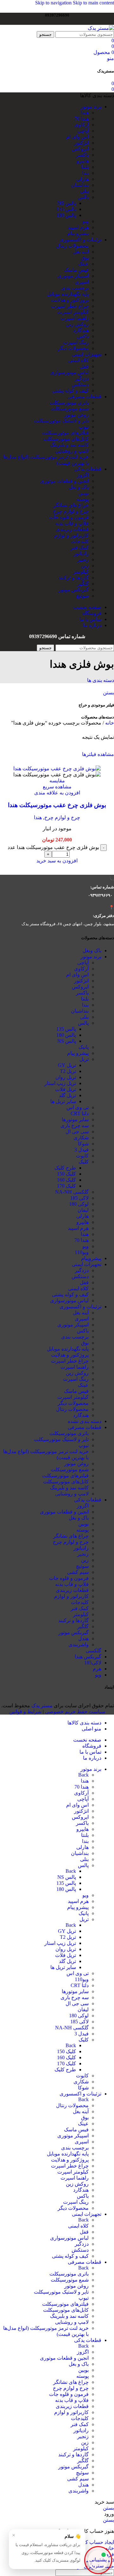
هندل (83, 1639)
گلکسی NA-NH (72, 1192)
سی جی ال (77, 1132)
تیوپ (84, 427)
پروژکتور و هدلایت (70, 300)
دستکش (80, 384)
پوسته (82, 499)
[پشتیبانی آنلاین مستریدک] (98, 2559)
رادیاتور (81, 553)
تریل (84, 1059)
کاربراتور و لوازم (71, 535)
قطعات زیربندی (72, 529)
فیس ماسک (76, 270)
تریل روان (66, 1077)
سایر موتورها (75, 1119)
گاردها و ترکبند (73, 578)
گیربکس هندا (88, 1657)
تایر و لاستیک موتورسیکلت (61, 421)
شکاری (81, 1138)
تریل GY (67, 1065)
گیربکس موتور (73, 590)
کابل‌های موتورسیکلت (66, 439)
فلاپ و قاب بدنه (72, 523)
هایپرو (82, 161)
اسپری (82, 282)
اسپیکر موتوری (73, 276)
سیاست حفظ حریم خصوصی (75, 1712)
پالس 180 (66, 215)
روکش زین (77, 324)
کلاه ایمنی (78, 360)
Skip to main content (93, 3)
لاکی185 (93, 1663)
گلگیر (83, 584)
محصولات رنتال (72, 246)
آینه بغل (81, 252)
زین (85, 566)
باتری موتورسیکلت (69, 403)
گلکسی (94, 1651)
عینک (83, 264)
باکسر (82, 155)
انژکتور (81, 143)
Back (83, 1775)
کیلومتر (81, 572)
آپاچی (83, 131)
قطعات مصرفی (85, 1427)
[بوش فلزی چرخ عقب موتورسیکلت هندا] (57, 769)
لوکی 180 (79, 1204)
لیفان (83, 1210)
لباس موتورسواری (69, 372)
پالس (83, 197)
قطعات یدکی (88, 1500)
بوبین (83, 493)
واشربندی (79, 1645)
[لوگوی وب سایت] (101, 28)
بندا (85, 173)
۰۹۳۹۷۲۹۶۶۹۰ (100, 895)
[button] (57, 861)
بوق (85, 258)
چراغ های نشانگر (71, 505)
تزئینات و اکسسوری (80, 1307)
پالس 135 (66, 209)
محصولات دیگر (73, 348)
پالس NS (67, 203)
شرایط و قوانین (25, 1712)
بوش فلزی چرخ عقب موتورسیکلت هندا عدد (53, 847)
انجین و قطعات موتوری (64, 481)
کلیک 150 (66, 1174)
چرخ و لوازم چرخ (71, 511)
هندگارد (81, 330)
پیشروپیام (91, 1258)
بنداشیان (80, 185)
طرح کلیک (65, 1168)
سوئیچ (82, 596)
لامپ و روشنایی (72, 451)
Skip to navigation (54, 3)
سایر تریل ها (63, 1101)
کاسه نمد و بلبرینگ (69, 445)
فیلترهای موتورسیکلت (65, 433)
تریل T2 (68, 1071)
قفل (84, 366)
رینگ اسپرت (76, 342)
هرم (97, 1669)
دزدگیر (82, 378)
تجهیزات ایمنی (87, 1264)
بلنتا (85, 167)
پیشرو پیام (78, 233)
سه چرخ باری (75, 1126)
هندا (85, 113)
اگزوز (83, 475)
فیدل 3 (82, 1150)
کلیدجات (80, 541)
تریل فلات (66, 1089)
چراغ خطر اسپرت (70, 306)
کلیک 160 (66, 1180)
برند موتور (91, 957)
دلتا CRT (80, 1113)
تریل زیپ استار (60, 1083)
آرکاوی (81, 125)
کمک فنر (80, 547)
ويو (98, 1675)
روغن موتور (76, 415)
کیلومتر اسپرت (73, 312)
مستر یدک (42, 1706)
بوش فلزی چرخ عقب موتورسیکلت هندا (57, 805)
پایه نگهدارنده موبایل (68, 294)
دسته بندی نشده (85, 1421)
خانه (109, 723)
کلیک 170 (66, 1186)
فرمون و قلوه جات (69, 517)
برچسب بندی (75, 288)
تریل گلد (67, 1095)
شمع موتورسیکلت (70, 409)
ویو (85, 221)
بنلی (84, 191)
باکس (83, 336)
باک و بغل (79, 487)
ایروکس (80, 149)
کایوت (82, 1156)
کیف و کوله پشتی (70, 391)
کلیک (84, 1162)
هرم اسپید (78, 227)
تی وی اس (78, 1107)
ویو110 (82, 1252)
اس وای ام (77, 137)
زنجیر (83, 560)
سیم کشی (78, 1572)
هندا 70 (82, 119)
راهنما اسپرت (75, 318)
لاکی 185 (79, 1198)
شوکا (83, 1144)
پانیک (84, 1047)
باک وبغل (92, 951)
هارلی (82, 179)
